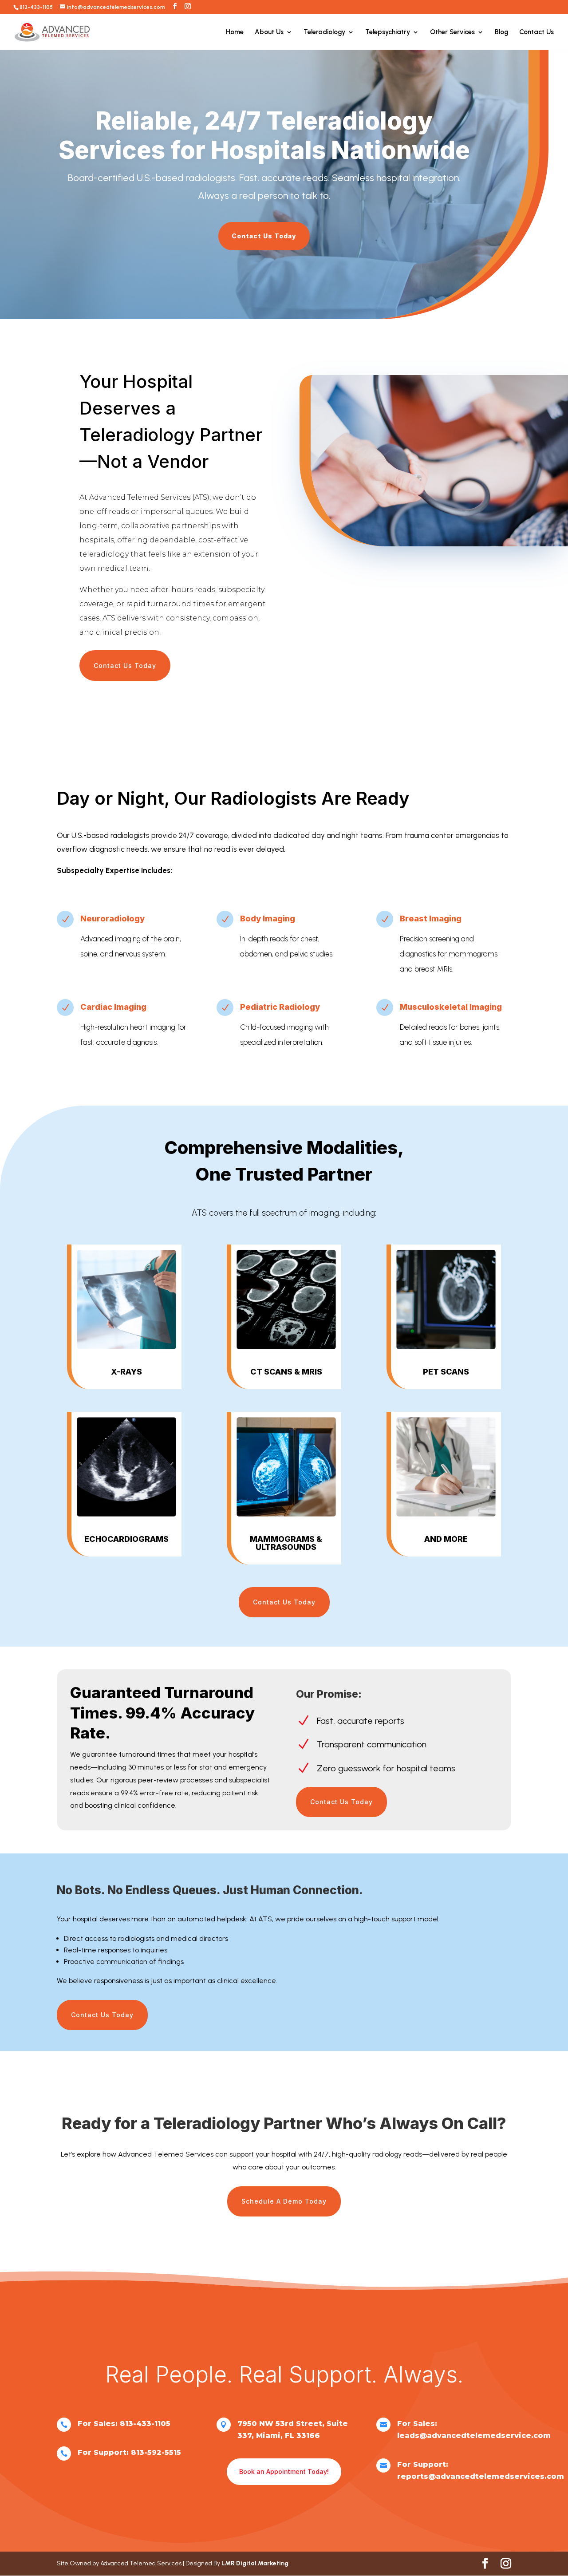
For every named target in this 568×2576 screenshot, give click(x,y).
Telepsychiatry (388, 32)
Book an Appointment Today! (284, 2471)
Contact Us (536, 32)
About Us (269, 32)
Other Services (452, 32)
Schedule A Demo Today (284, 2201)
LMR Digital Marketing (255, 2563)
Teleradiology (324, 32)
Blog (501, 32)
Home (235, 32)
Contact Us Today (264, 236)
